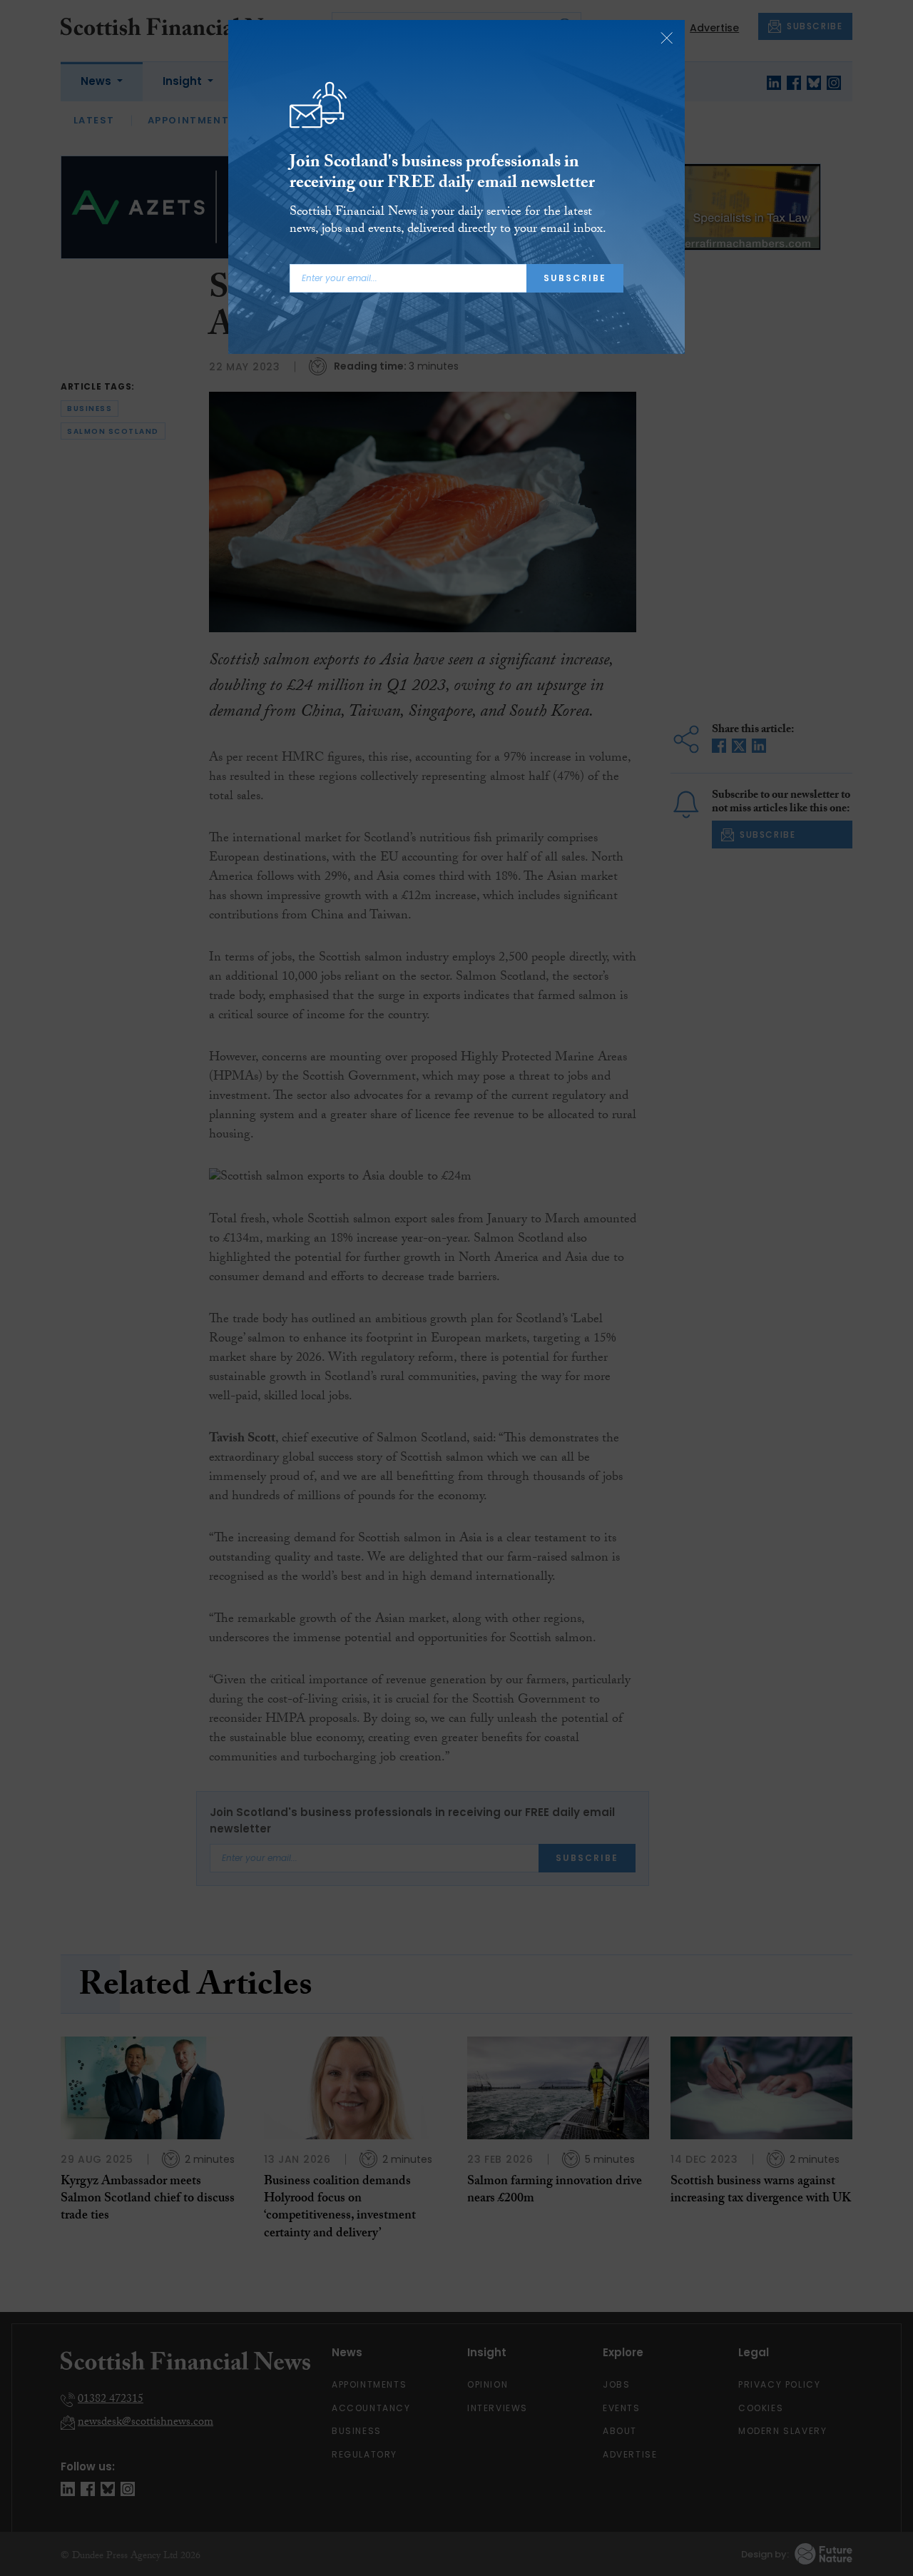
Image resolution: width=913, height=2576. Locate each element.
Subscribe (575, 278)
